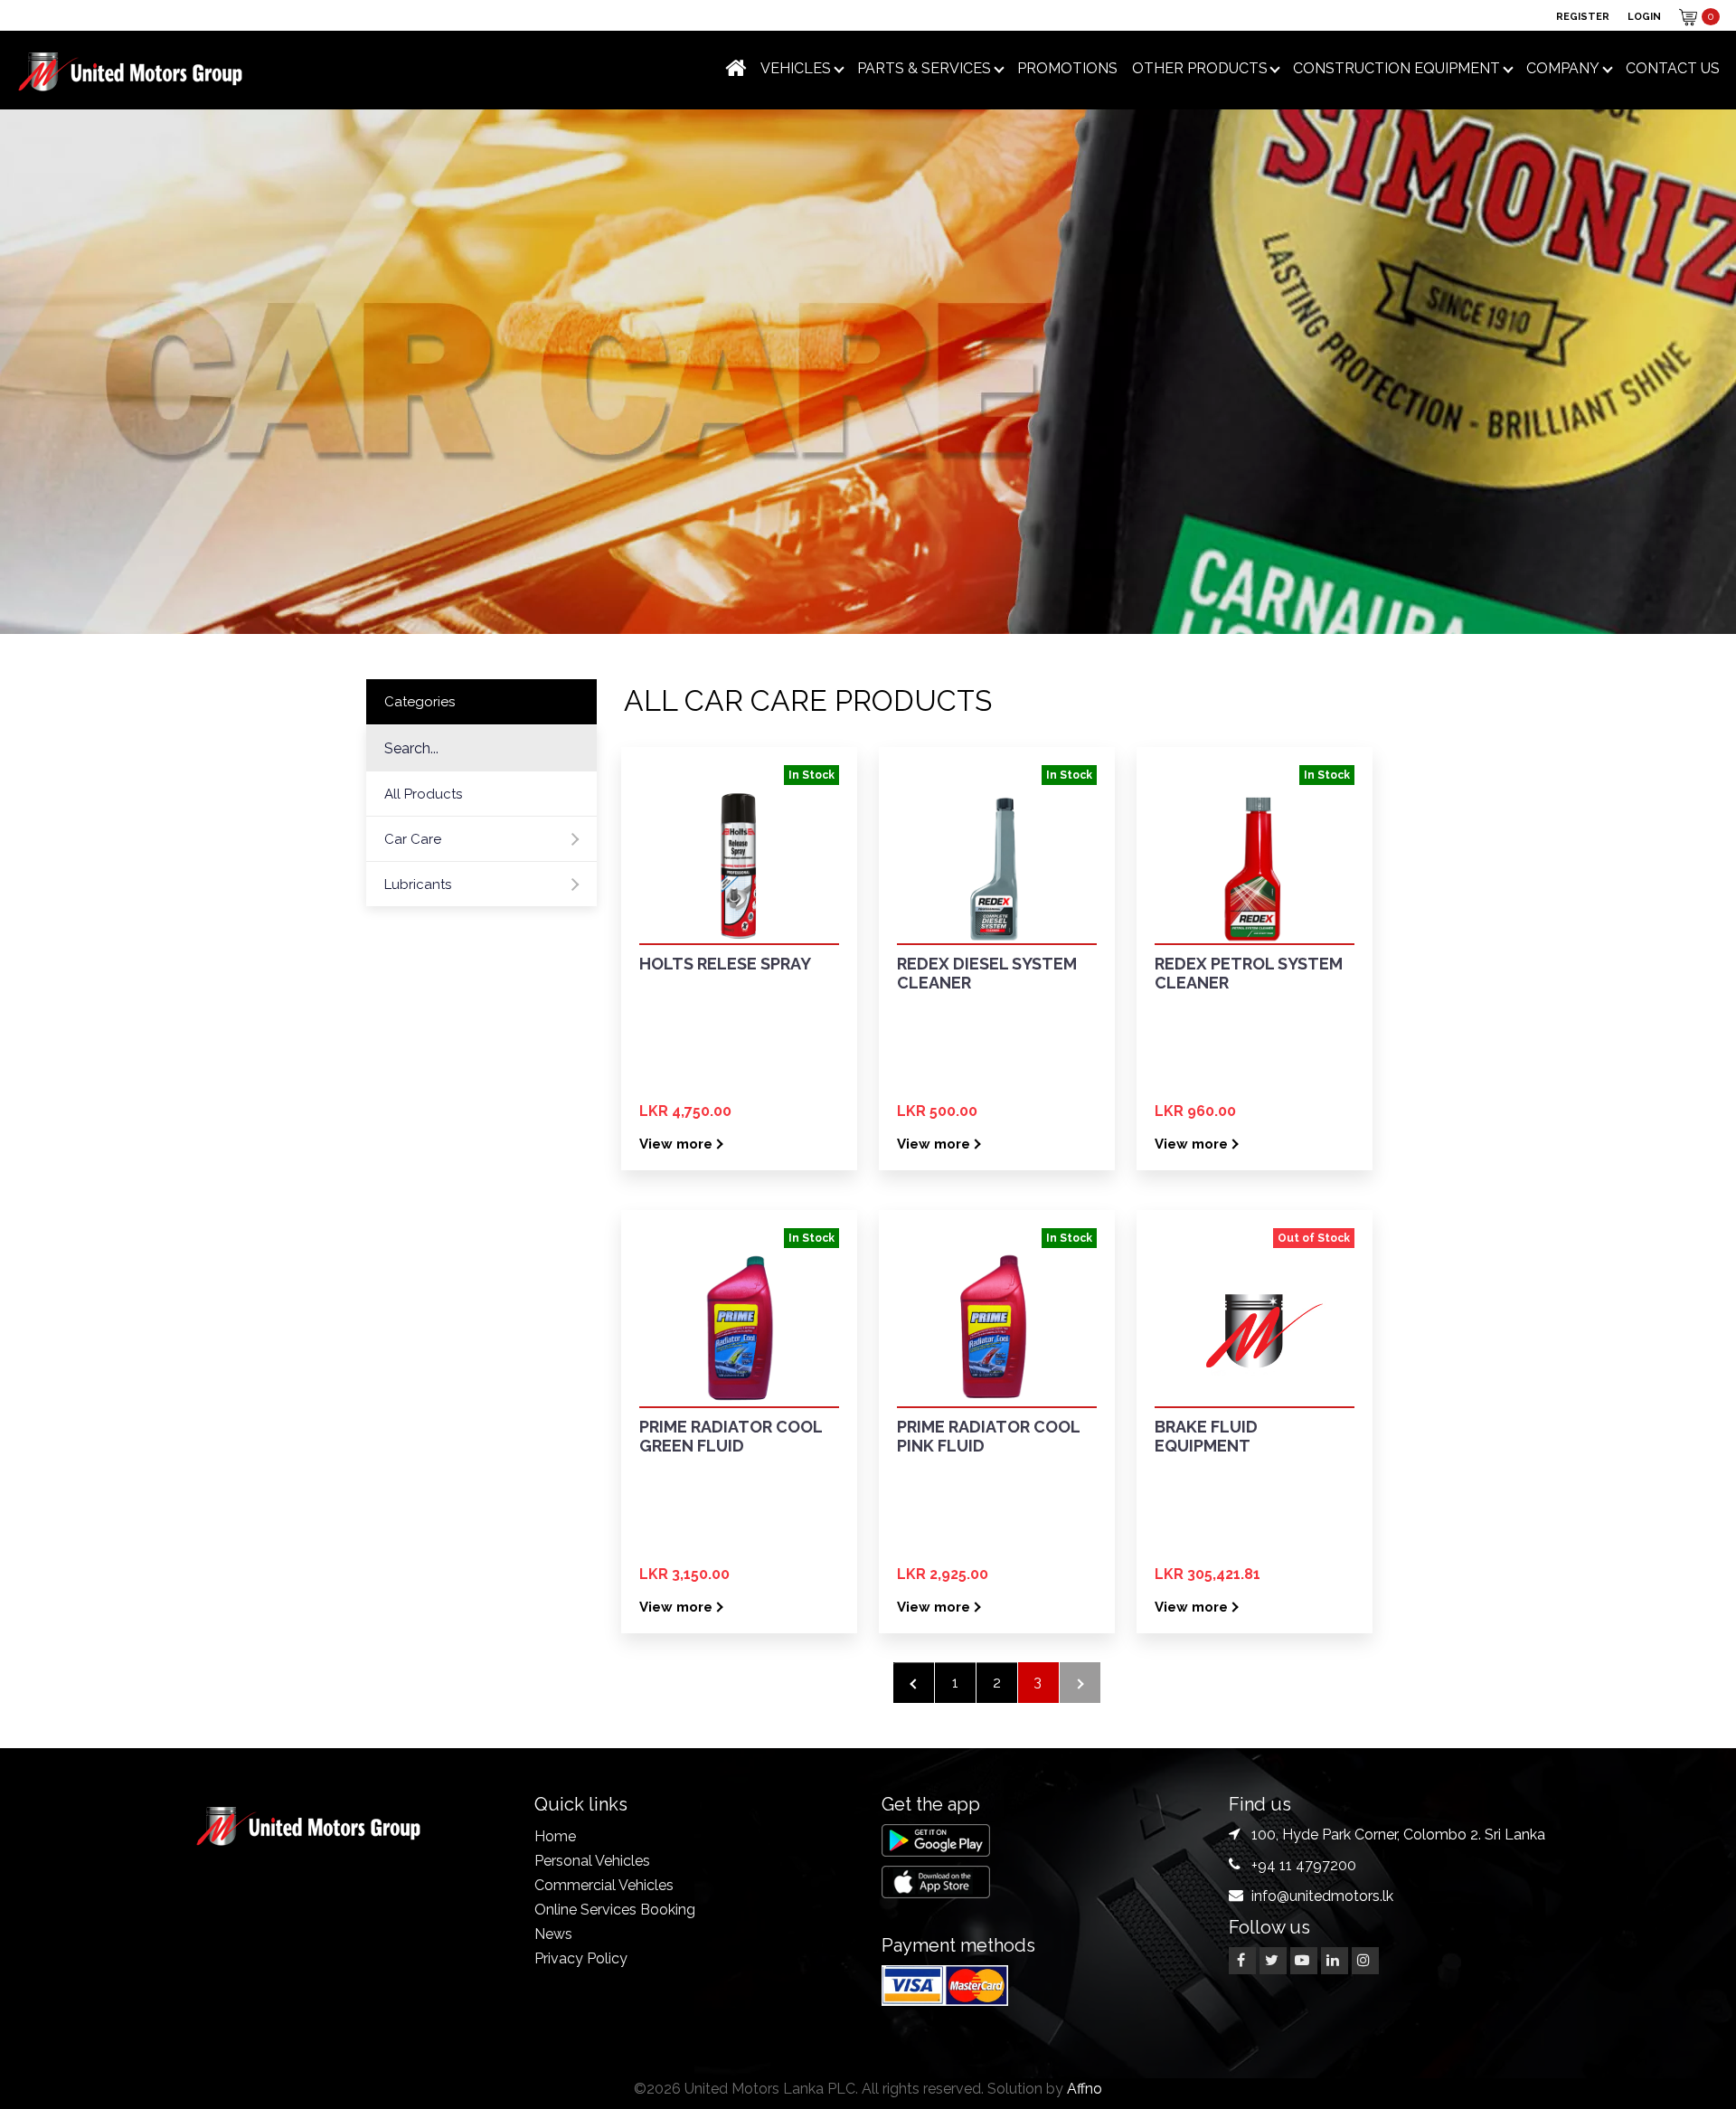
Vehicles (796, 68)
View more (676, 1144)
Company (1563, 68)
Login (1644, 17)
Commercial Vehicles (604, 1885)
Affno (1085, 2089)
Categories (420, 702)
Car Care (413, 839)
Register (1583, 17)
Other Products (1200, 68)
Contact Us (1673, 68)
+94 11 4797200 (1304, 1865)
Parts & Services (924, 68)
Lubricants (418, 884)
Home (555, 1836)
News (553, 1934)
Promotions (1067, 68)
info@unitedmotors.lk (1322, 1896)
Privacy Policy (581, 1958)
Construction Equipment (1396, 68)
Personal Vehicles (592, 1861)
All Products (423, 794)
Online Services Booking (615, 1910)
